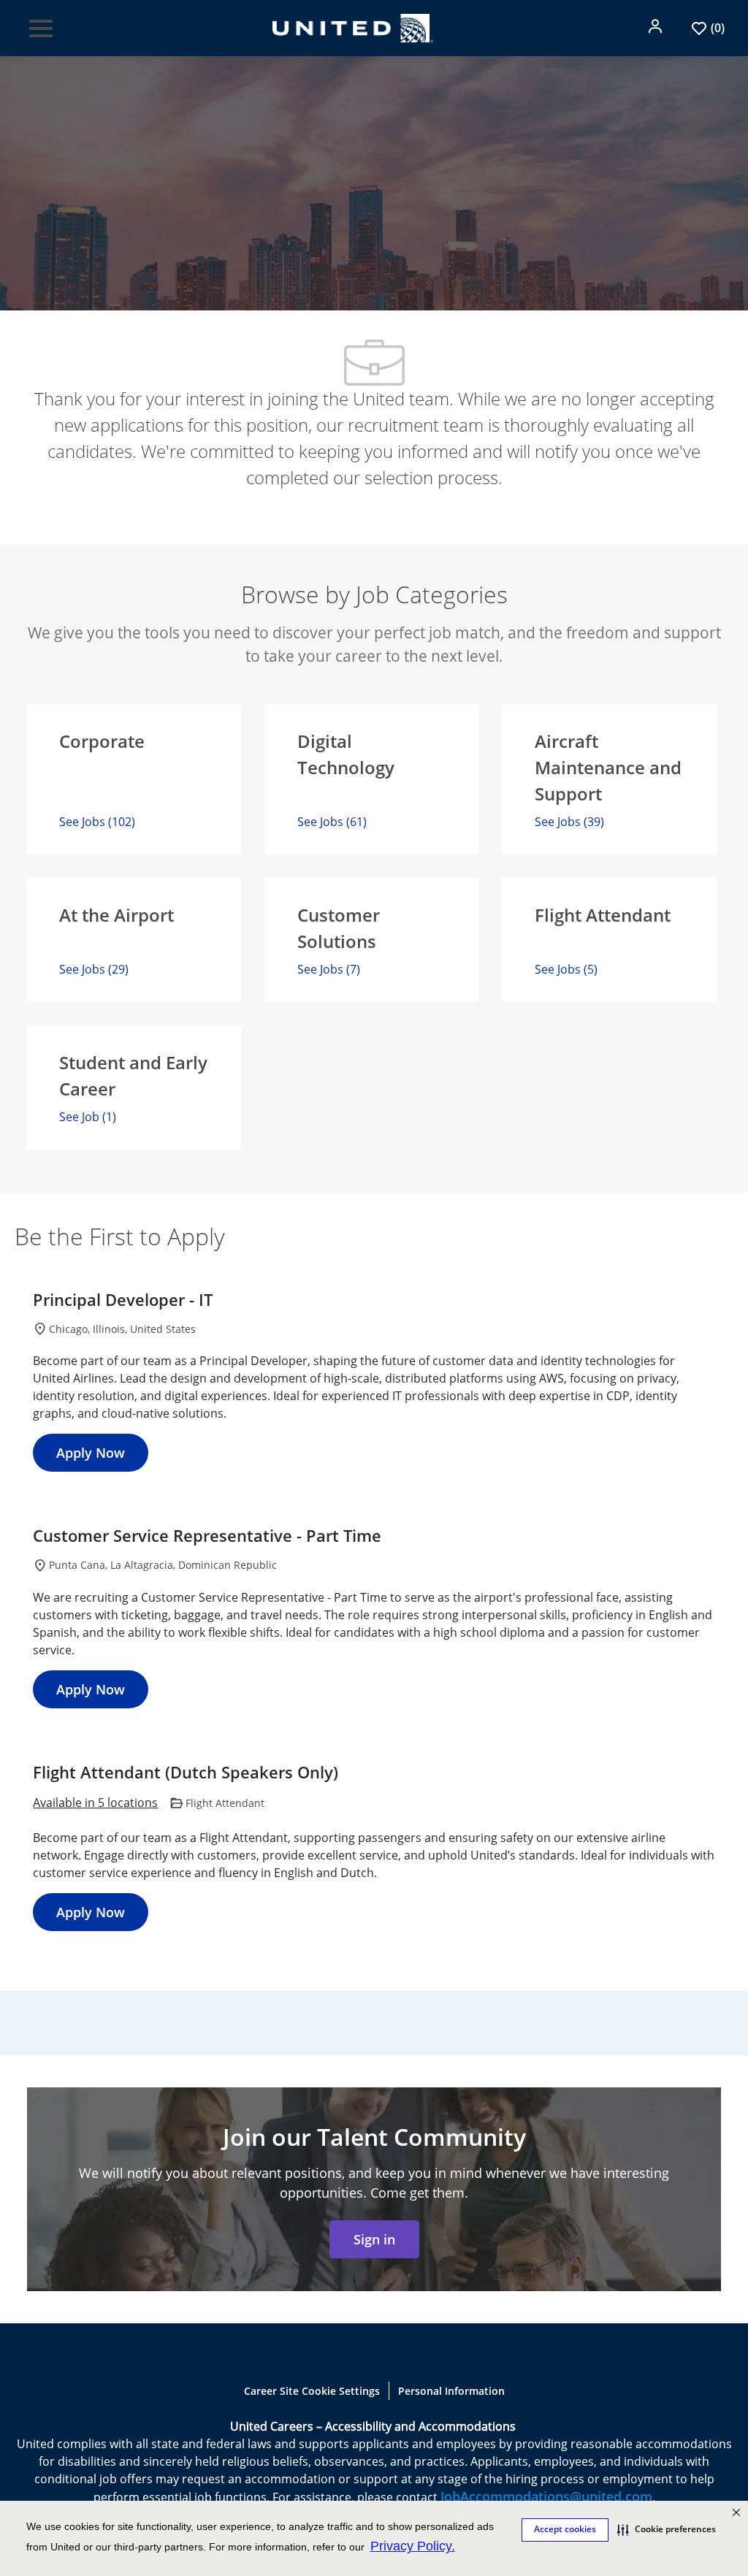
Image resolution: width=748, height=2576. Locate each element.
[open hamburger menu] (41, 28)
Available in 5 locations (95, 1804)
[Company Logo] (353, 26)
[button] (657, 26)
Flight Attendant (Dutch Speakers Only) (186, 1773)
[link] (374, 2239)
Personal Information (451, 2391)
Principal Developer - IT (123, 1300)
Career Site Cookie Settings (312, 2391)
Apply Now (91, 1453)
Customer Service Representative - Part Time (207, 1536)
